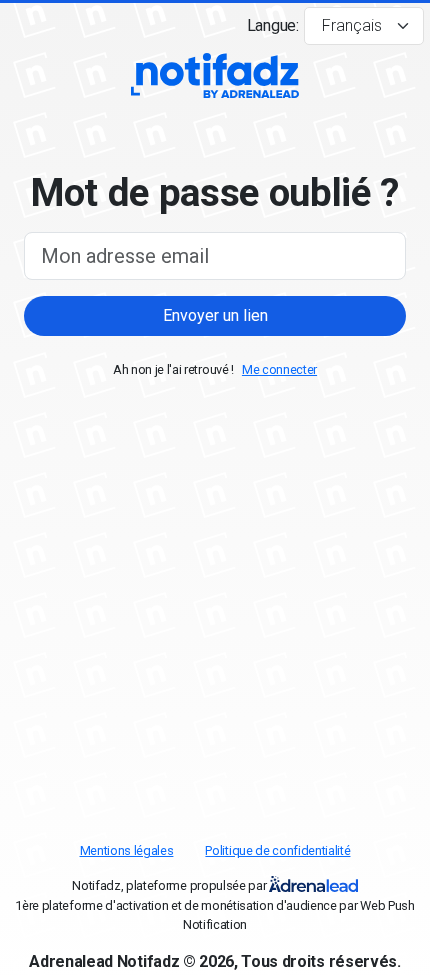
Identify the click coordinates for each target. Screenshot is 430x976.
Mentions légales (127, 850)
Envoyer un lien (215, 315)
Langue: (273, 25)
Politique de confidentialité (277, 850)
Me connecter (279, 369)
